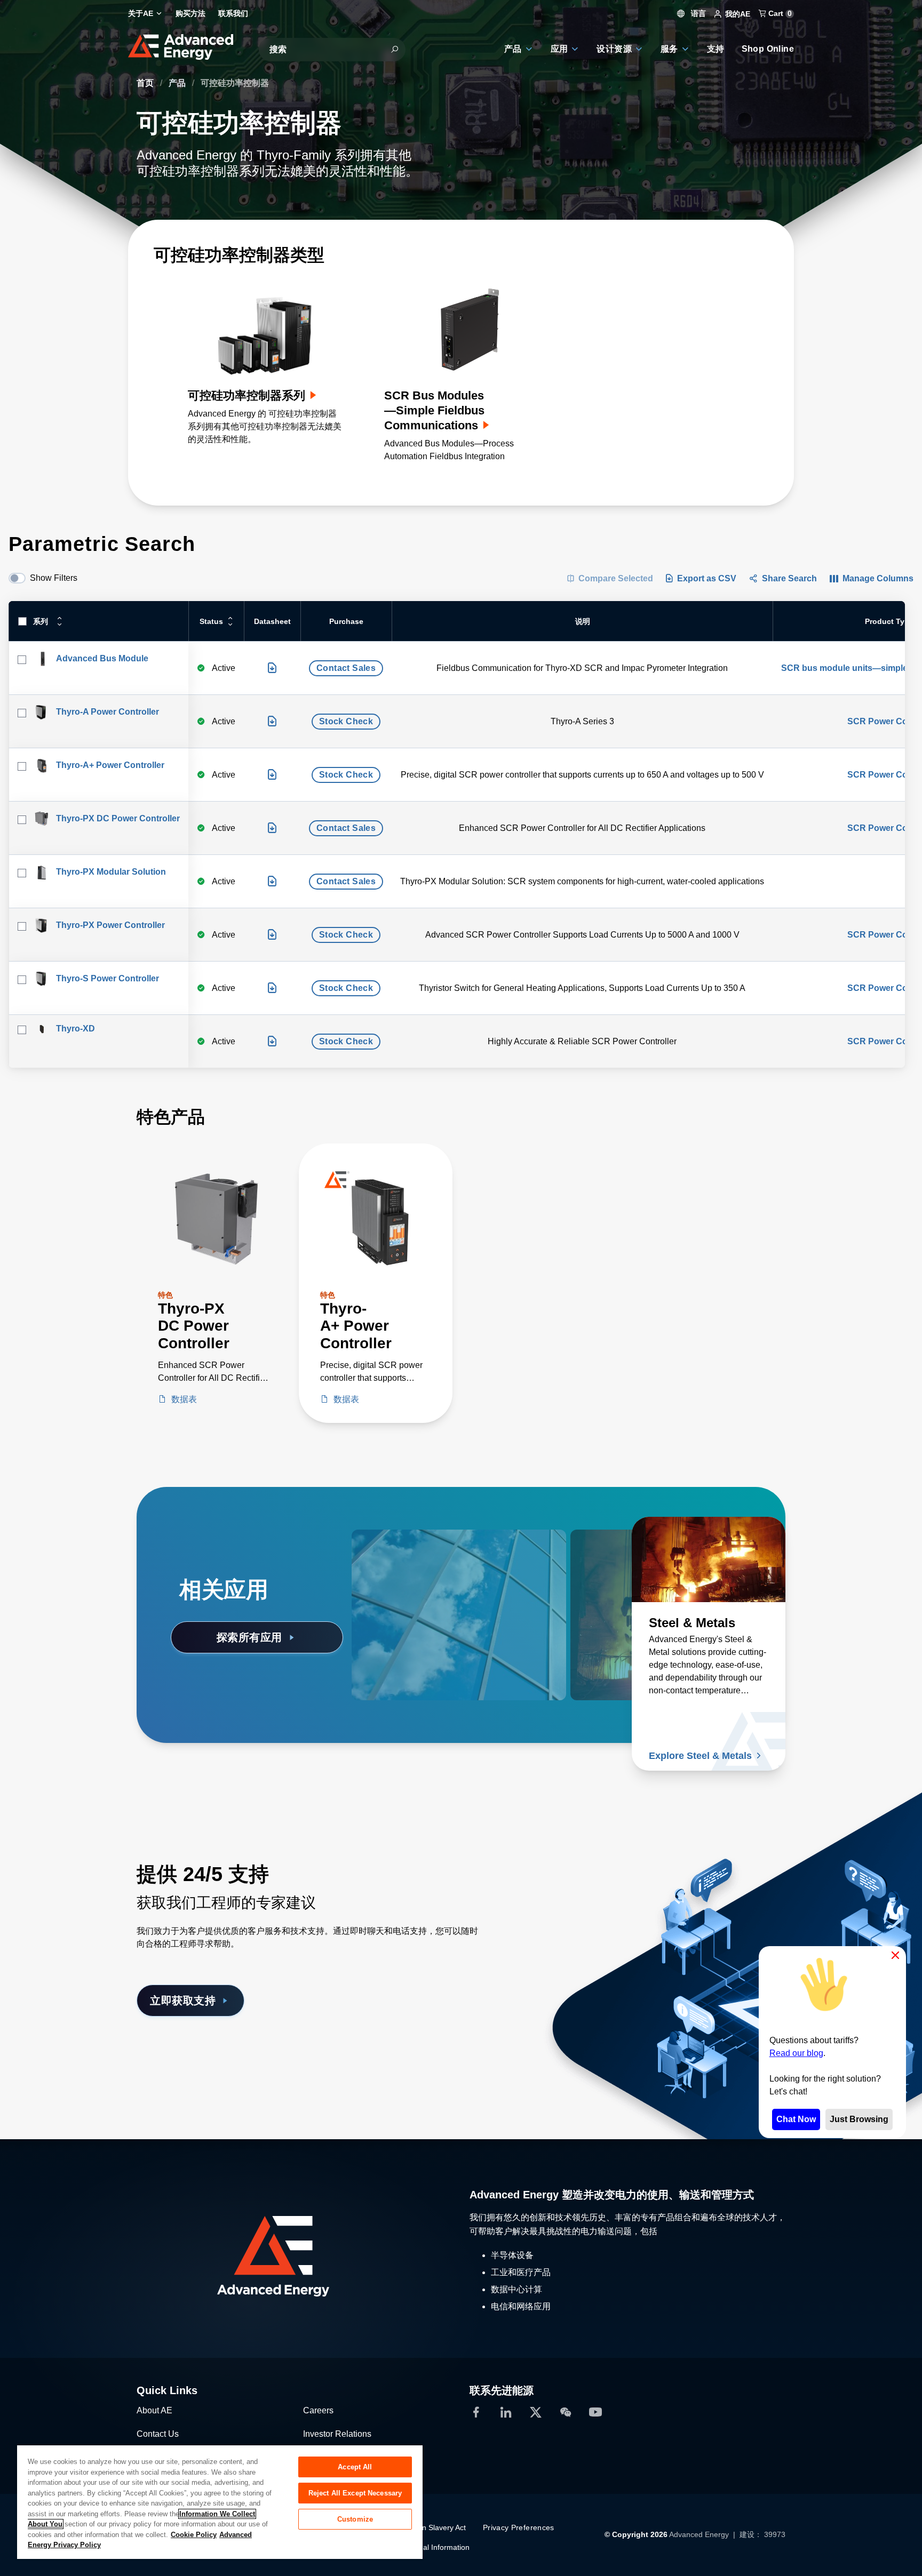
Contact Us (158, 2434)
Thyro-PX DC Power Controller (118, 818)
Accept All (355, 2467)
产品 (178, 83)
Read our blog (796, 2053)
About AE (154, 2410)
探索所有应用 (249, 1637)
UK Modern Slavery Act (427, 2527)
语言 (697, 13)
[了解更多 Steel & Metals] (709, 1559)
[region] (220, 2502)
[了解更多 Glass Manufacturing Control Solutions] (428, 1559)
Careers (318, 2410)
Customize (355, 2519)
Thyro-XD (75, 1029)
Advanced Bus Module (102, 658)
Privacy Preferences (519, 2527)
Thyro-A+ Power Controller (110, 765)
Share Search (789, 578)
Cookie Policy (194, 2535)
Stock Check (346, 721)
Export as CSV (707, 578)
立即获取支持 (183, 2001)
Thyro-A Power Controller (108, 712)
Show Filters (54, 578)
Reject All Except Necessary (355, 2493)
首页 (146, 83)
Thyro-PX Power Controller (110, 925)
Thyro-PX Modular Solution (111, 872)
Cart (779, 13)
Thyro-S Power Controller (108, 978)
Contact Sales (346, 668)
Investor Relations (337, 2434)
